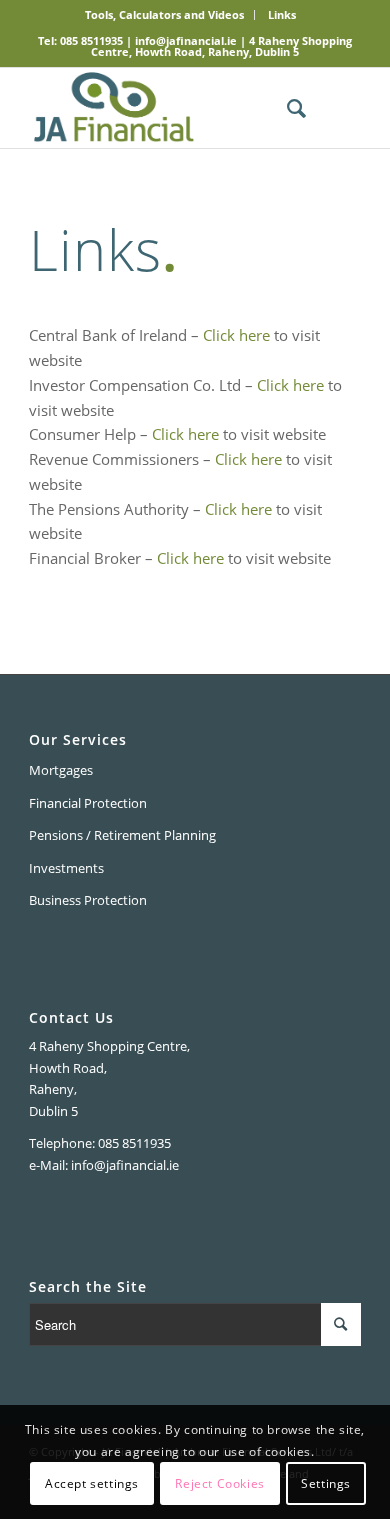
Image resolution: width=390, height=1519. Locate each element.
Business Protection (88, 900)
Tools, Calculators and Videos (164, 14)
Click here (236, 335)
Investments (66, 868)
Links (282, 14)
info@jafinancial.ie (186, 40)
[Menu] (333, 108)
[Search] (286, 108)
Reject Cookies (219, 1483)
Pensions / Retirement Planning (122, 835)
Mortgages (61, 770)
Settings (326, 1483)
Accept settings (92, 1483)
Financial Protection (88, 803)
